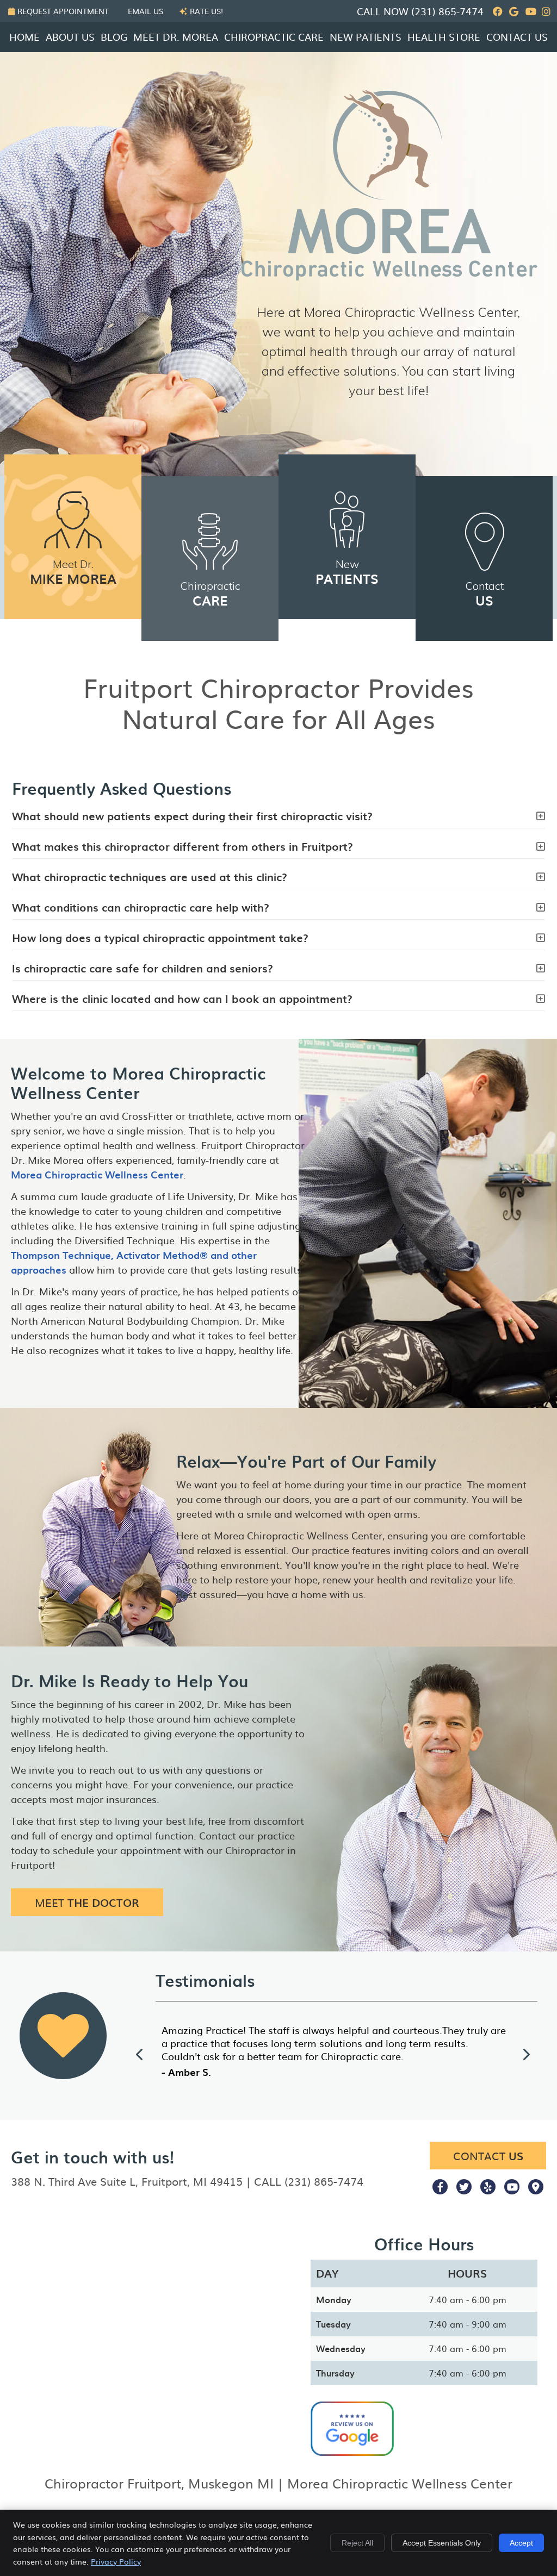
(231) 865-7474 (447, 11)
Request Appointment (63, 11)
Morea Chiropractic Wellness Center (97, 1174)
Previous (140, 2054)
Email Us (146, 11)
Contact (484, 594)
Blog (114, 37)
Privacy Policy (116, 2561)
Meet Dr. (73, 573)
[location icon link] (536, 2186)
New (347, 573)
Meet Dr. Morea (176, 37)
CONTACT (488, 2156)
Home (24, 37)
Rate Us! (206, 11)
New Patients (366, 37)
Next (525, 2054)
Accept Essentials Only (442, 2543)
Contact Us (517, 37)
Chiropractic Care (274, 37)
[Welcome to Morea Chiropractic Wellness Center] (389, 276)
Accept (521, 2543)
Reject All (357, 2543)
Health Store (444, 37)
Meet (87, 1902)
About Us (70, 37)
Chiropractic (210, 594)
